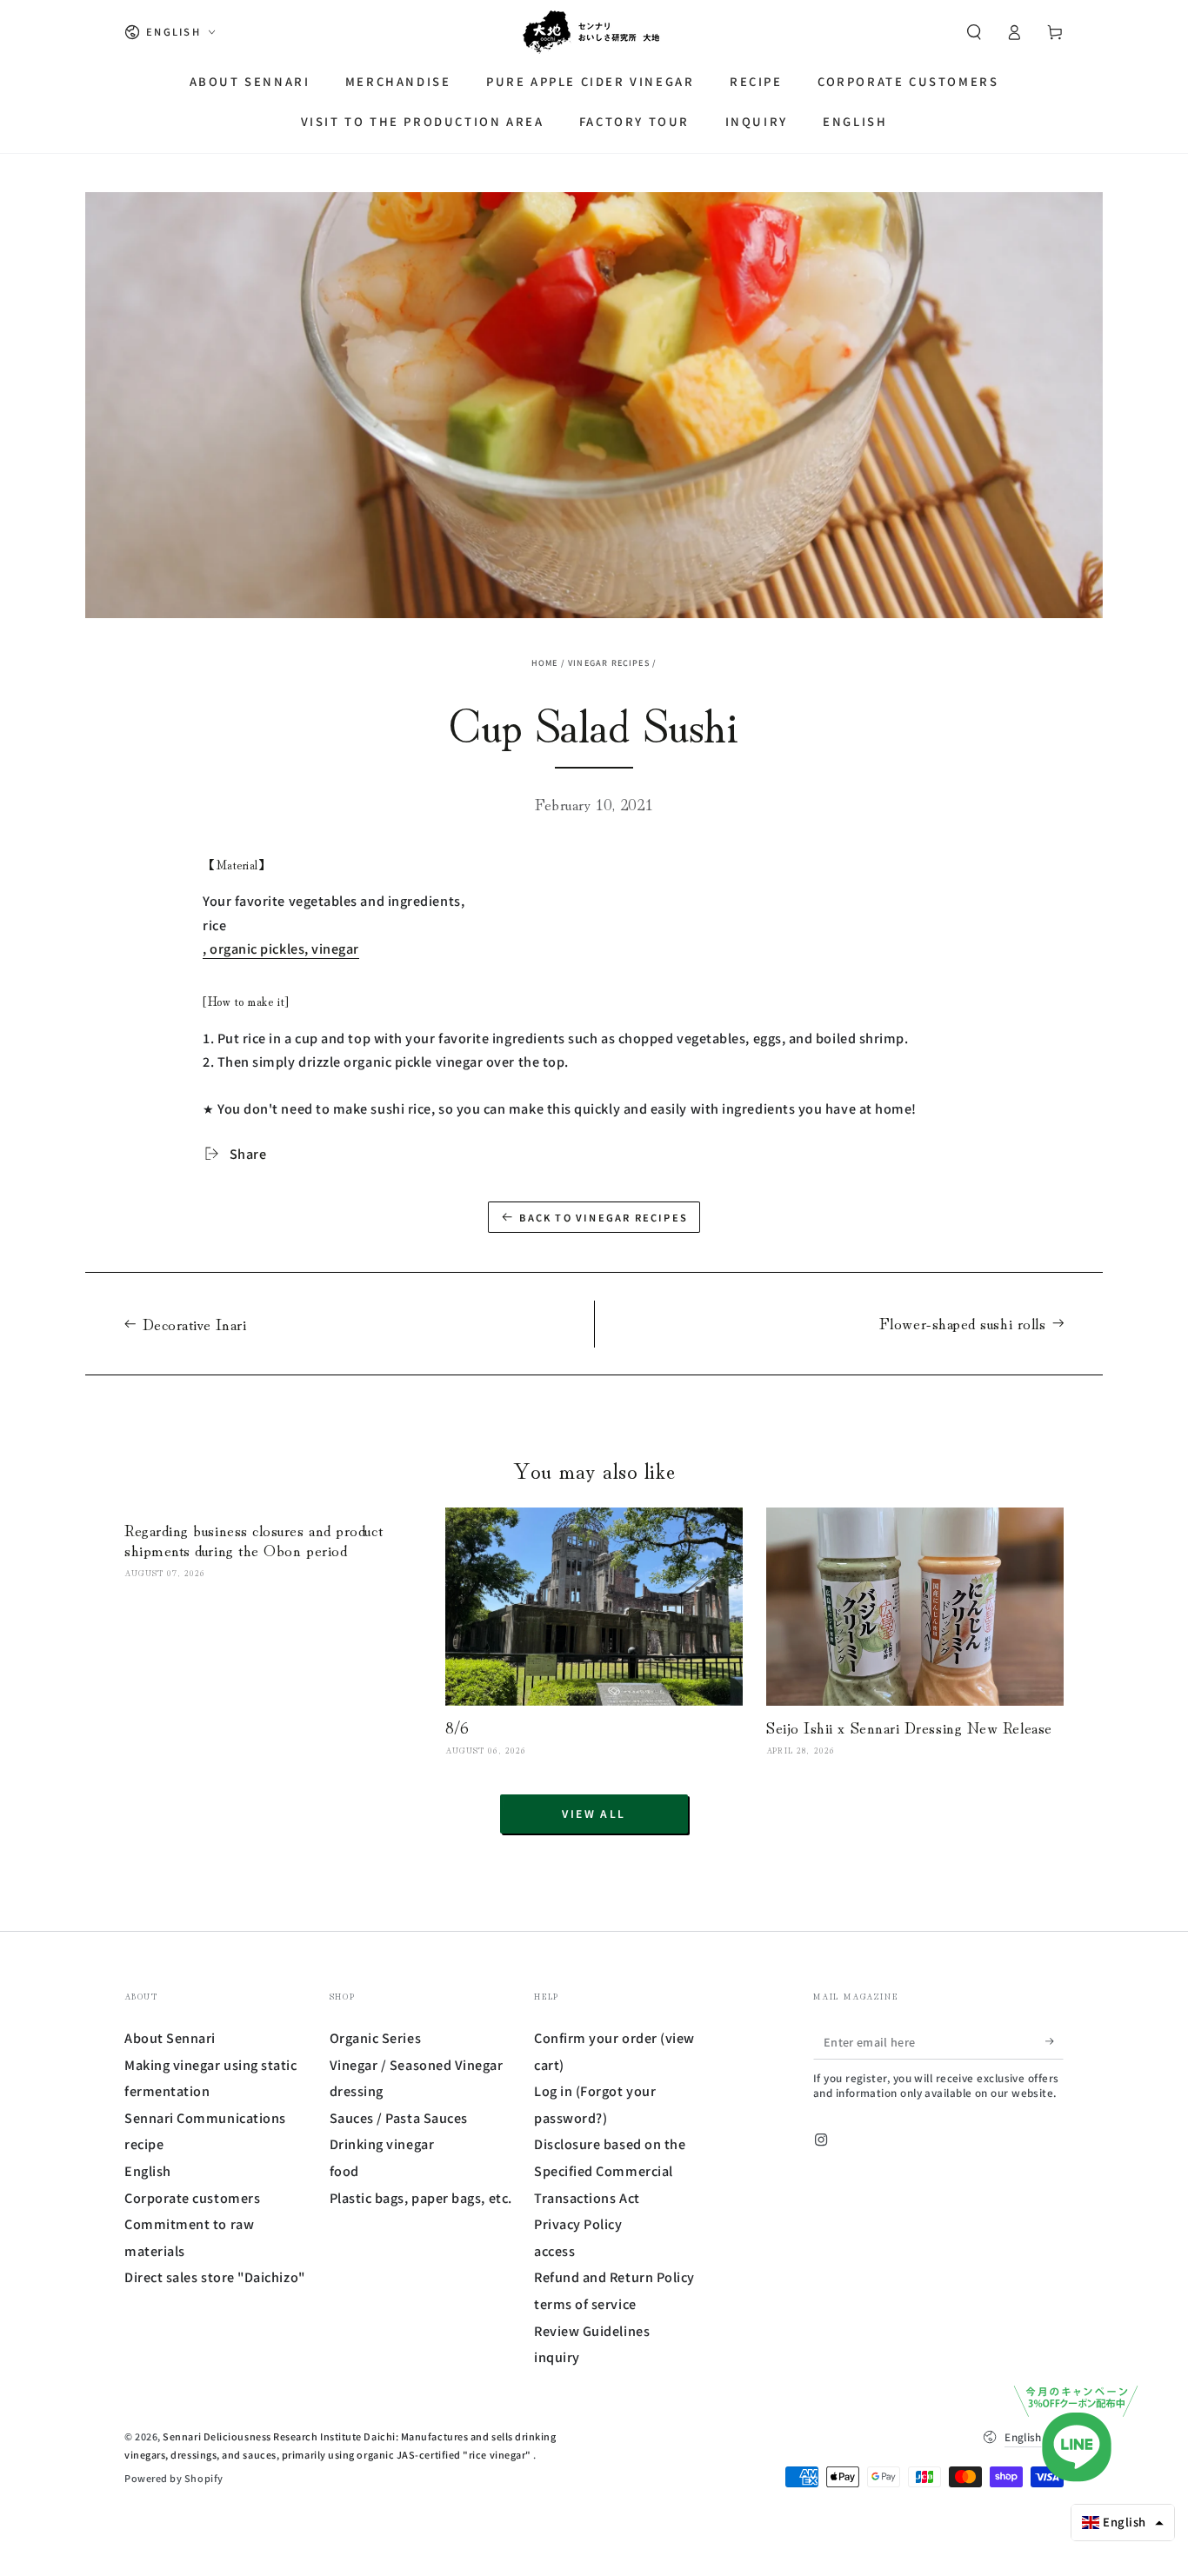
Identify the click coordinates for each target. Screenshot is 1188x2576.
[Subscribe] (1055, 2041)
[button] (974, 32)
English (148, 2170)
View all (594, 1813)
